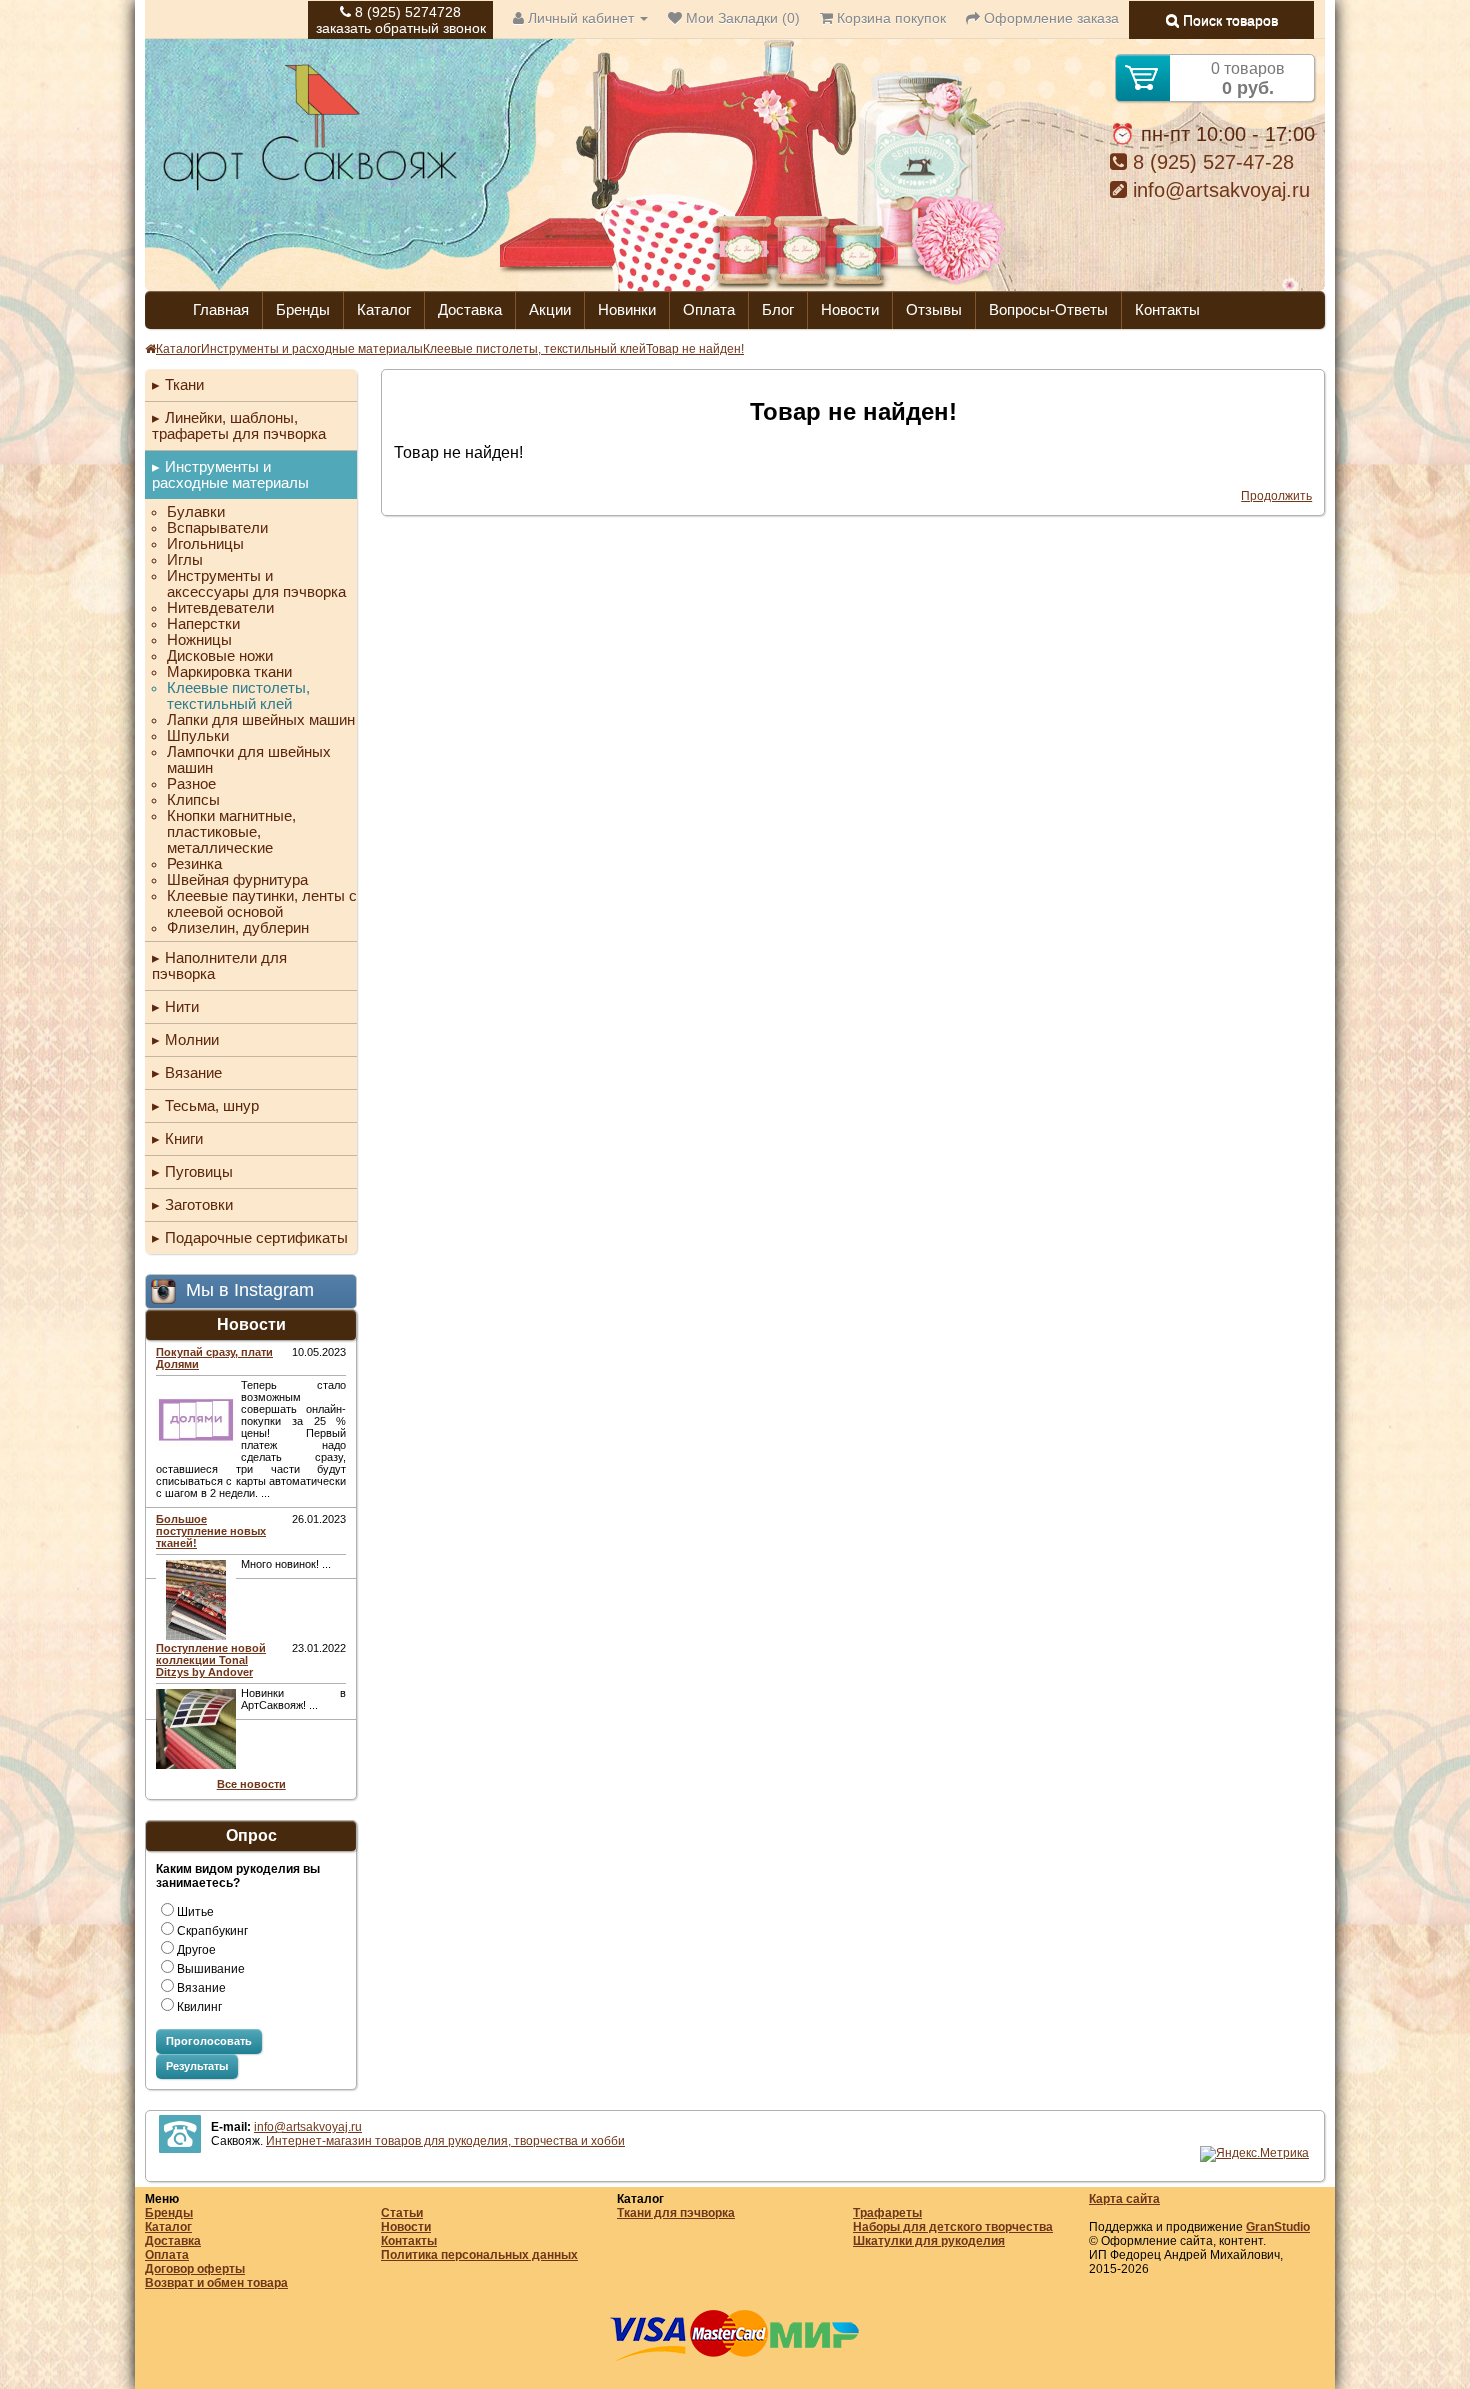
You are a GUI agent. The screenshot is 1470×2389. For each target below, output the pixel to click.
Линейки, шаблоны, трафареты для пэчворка (239, 425)
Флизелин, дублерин (238, 928)
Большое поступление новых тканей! (211, 1531)
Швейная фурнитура (237, 880)
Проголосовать (209, 2041)
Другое (196, 1950)
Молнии (192, 1039)
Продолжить (1276, 496)
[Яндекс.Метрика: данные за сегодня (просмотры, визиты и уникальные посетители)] (1254, 2154)
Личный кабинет (581, 18)
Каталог (384, 309)
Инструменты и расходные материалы (312, 349)
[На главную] (310, 188)
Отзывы (934, 309)
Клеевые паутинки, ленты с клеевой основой (262, 904)
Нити (182, 1006)
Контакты (1167, 309)
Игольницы (205, 544)
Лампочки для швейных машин (249, 760)
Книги (184, 1138)
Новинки (627, 309)
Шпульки (198, 736)
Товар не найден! (695, 349)
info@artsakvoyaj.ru (1218, 190)
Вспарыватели (217, 528)
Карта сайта (1124, 2199)
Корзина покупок (889, 18)
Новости (850, 309)
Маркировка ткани (229, 672)
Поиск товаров (1228, 20)
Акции (550, 309)
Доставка (470, 309)
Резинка (194, 864)
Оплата (709, 309)
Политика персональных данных (479, 2255)
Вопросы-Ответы (1048, 309)
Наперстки (203, 624)
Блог (778, 309)
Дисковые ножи (220, 656)
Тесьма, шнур (212, 1105)
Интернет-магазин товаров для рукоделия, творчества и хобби (445, 2141)
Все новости (251, 1784)
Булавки (196, 512)
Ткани (184, 384)
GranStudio (1278, 2227)
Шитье (195, 1912)
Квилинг (199, 2007)
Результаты (197, 2066)
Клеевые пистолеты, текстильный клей (534, 349)
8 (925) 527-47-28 (1210, 162)
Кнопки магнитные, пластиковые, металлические (231, 832)
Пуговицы (199, 1171)
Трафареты (887, 2213)
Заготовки (199, 1204)
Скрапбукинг (212, 1931)
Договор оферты (195, 2269)
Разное (191, 784)
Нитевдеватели (220, 608)
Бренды (303, 309)
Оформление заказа (1049, 18)
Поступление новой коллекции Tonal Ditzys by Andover (211, 1660)
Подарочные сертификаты (256, 1237)
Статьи (402, 2213)
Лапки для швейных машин (261, 720)
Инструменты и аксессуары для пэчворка (256, 584)
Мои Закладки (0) (741, 18)
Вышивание (211, 1969)
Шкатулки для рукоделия (929, 2241)
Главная (221, 309)
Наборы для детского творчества (953, 2227)
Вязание (193, 1072)
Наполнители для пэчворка (219, 965)
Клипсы (193, 800)
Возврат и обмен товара (216, 2283)
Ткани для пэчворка (676, 2213)
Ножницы (199, 640)
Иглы (185, 560)
